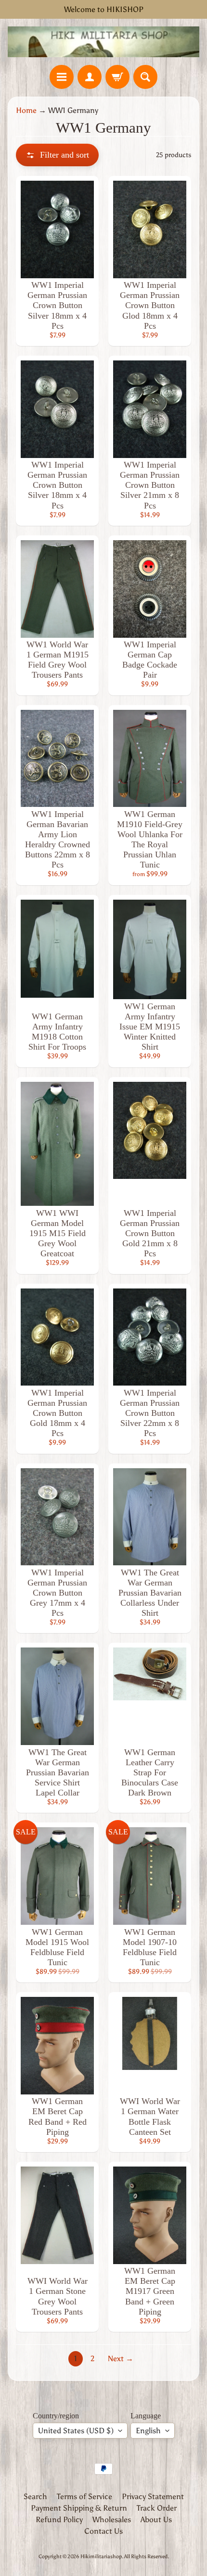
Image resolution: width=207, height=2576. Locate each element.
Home (26, 110)
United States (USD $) (76, 2431)
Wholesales (112, 2520)
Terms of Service (84, 2496)
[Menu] (62, 77)
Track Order (157, 2508)
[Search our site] (145, 77)
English (148, 2431)
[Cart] (117, 77)
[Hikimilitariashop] (103, 42)
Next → (121, 2359)
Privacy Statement (153, 2496)
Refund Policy (59, 2520)
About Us (156, 2520)
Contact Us (103, 2531)
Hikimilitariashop (101, 2556)
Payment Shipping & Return (79, 2508)
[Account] (90, 77)
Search (35, 2496)
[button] (57, 155)
